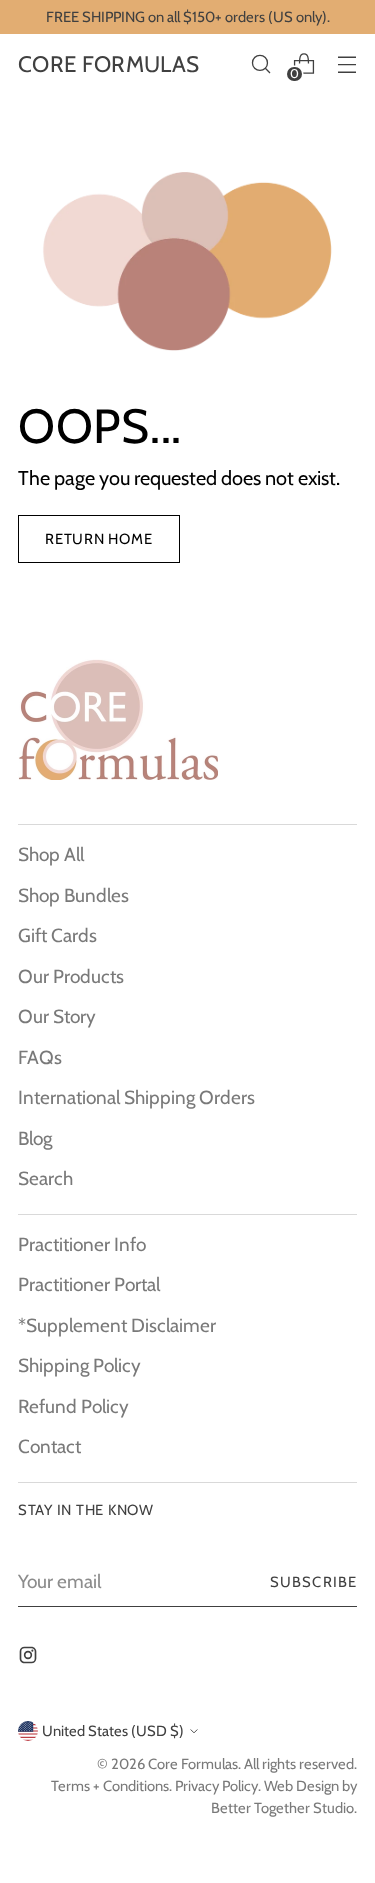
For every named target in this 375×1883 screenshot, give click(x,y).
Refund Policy (73, 1406)
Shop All (51, 854)
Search (45, 1178)
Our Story (57, 1016)
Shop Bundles (73, 895)
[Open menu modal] (346, 64)
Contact (49, 1446)
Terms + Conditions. (111, 1786)
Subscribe (313, 1582)
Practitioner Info (82, 1244)
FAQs (40, 1057)
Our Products (71, 976)
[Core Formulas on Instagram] (30, 1659)
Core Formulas (193, 1764)
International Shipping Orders (136, 1097)
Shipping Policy (79, 1365)
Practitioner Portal (89, 1284)
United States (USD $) (113, 1731)
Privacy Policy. (218, 1786)
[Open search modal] (260, 64)
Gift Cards (57, 935)
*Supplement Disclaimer (117, 1325)
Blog (35, 1138)
